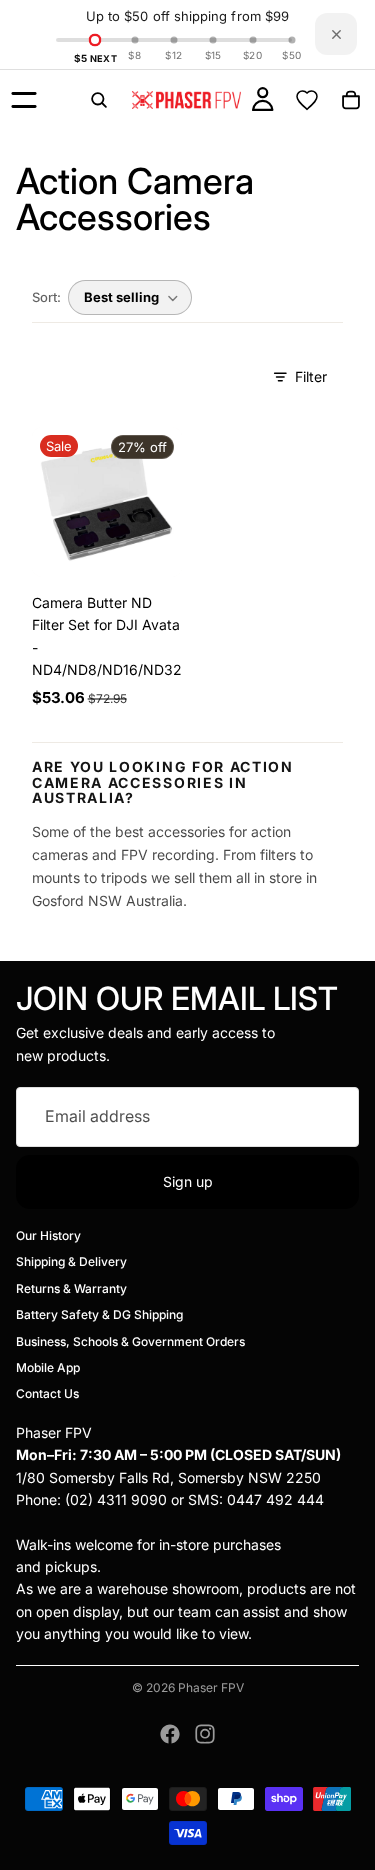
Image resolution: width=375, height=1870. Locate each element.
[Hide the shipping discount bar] (336, 34)
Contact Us (47, 1393)
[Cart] (351, 100)
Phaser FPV (211, 1687)
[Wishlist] (307, 100)
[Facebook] (170, 1734)
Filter (311, 376)
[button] (130, 297)
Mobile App (48, 1367)
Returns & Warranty (71, 1288)
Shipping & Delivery (71, 1261)
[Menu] (24, 100)
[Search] (99, 100)
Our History (48, 1235)
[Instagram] (205, 1734)
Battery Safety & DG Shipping (99, 1314)
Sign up (188, 1180)
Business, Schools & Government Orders (130, 1340)
